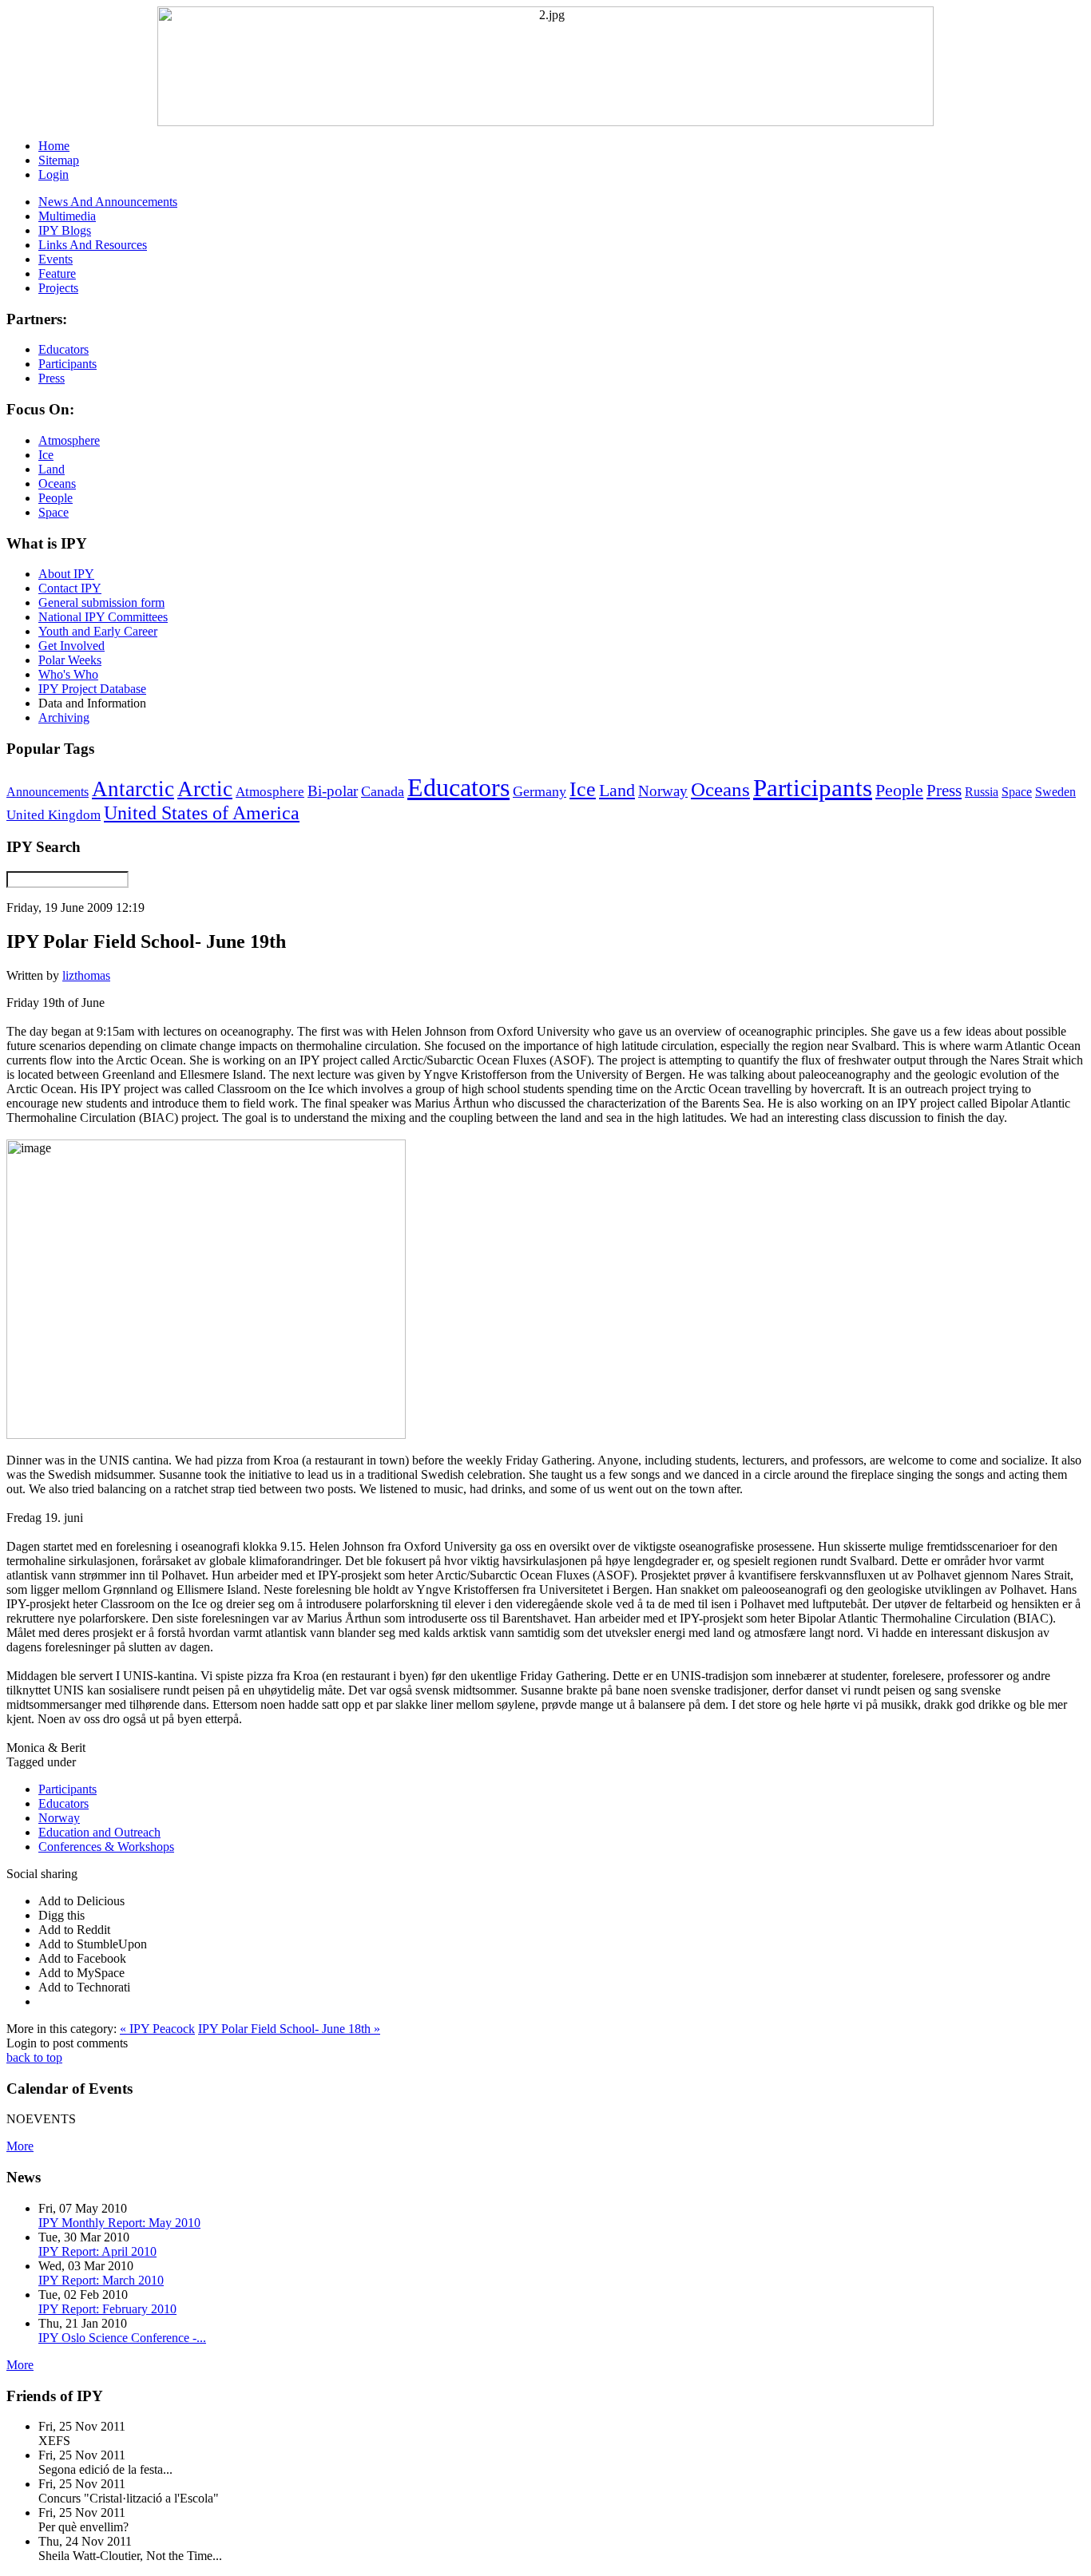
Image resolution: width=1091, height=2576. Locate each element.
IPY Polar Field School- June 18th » (289, 2029)
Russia (982, 792)
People (899, 791)
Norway (663, 791)
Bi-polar (333, 791)
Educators (458, 787)
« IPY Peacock (157, 2029)
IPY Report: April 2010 (97, 2251)
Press (944, 791)
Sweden (1055, 792)
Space (1017, 792)
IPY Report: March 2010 (101, 2280)
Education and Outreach (99, 1832)
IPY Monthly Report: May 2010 (119, 2223)
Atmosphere (270, 791)
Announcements (48, 792)
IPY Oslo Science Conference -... (122, 2338)
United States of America (202, 813)
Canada (383, 791)
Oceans (720, 789)
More (20, 2146)
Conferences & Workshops (106, 1847)
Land (617, 790)
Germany (540, 791)
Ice (583, 789)
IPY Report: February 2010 (107, 2309)
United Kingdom (54, 815)
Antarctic (133, 789)
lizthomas (86, 975)
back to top (34, 2057)
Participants (813, 788)
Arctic (205, 789)
